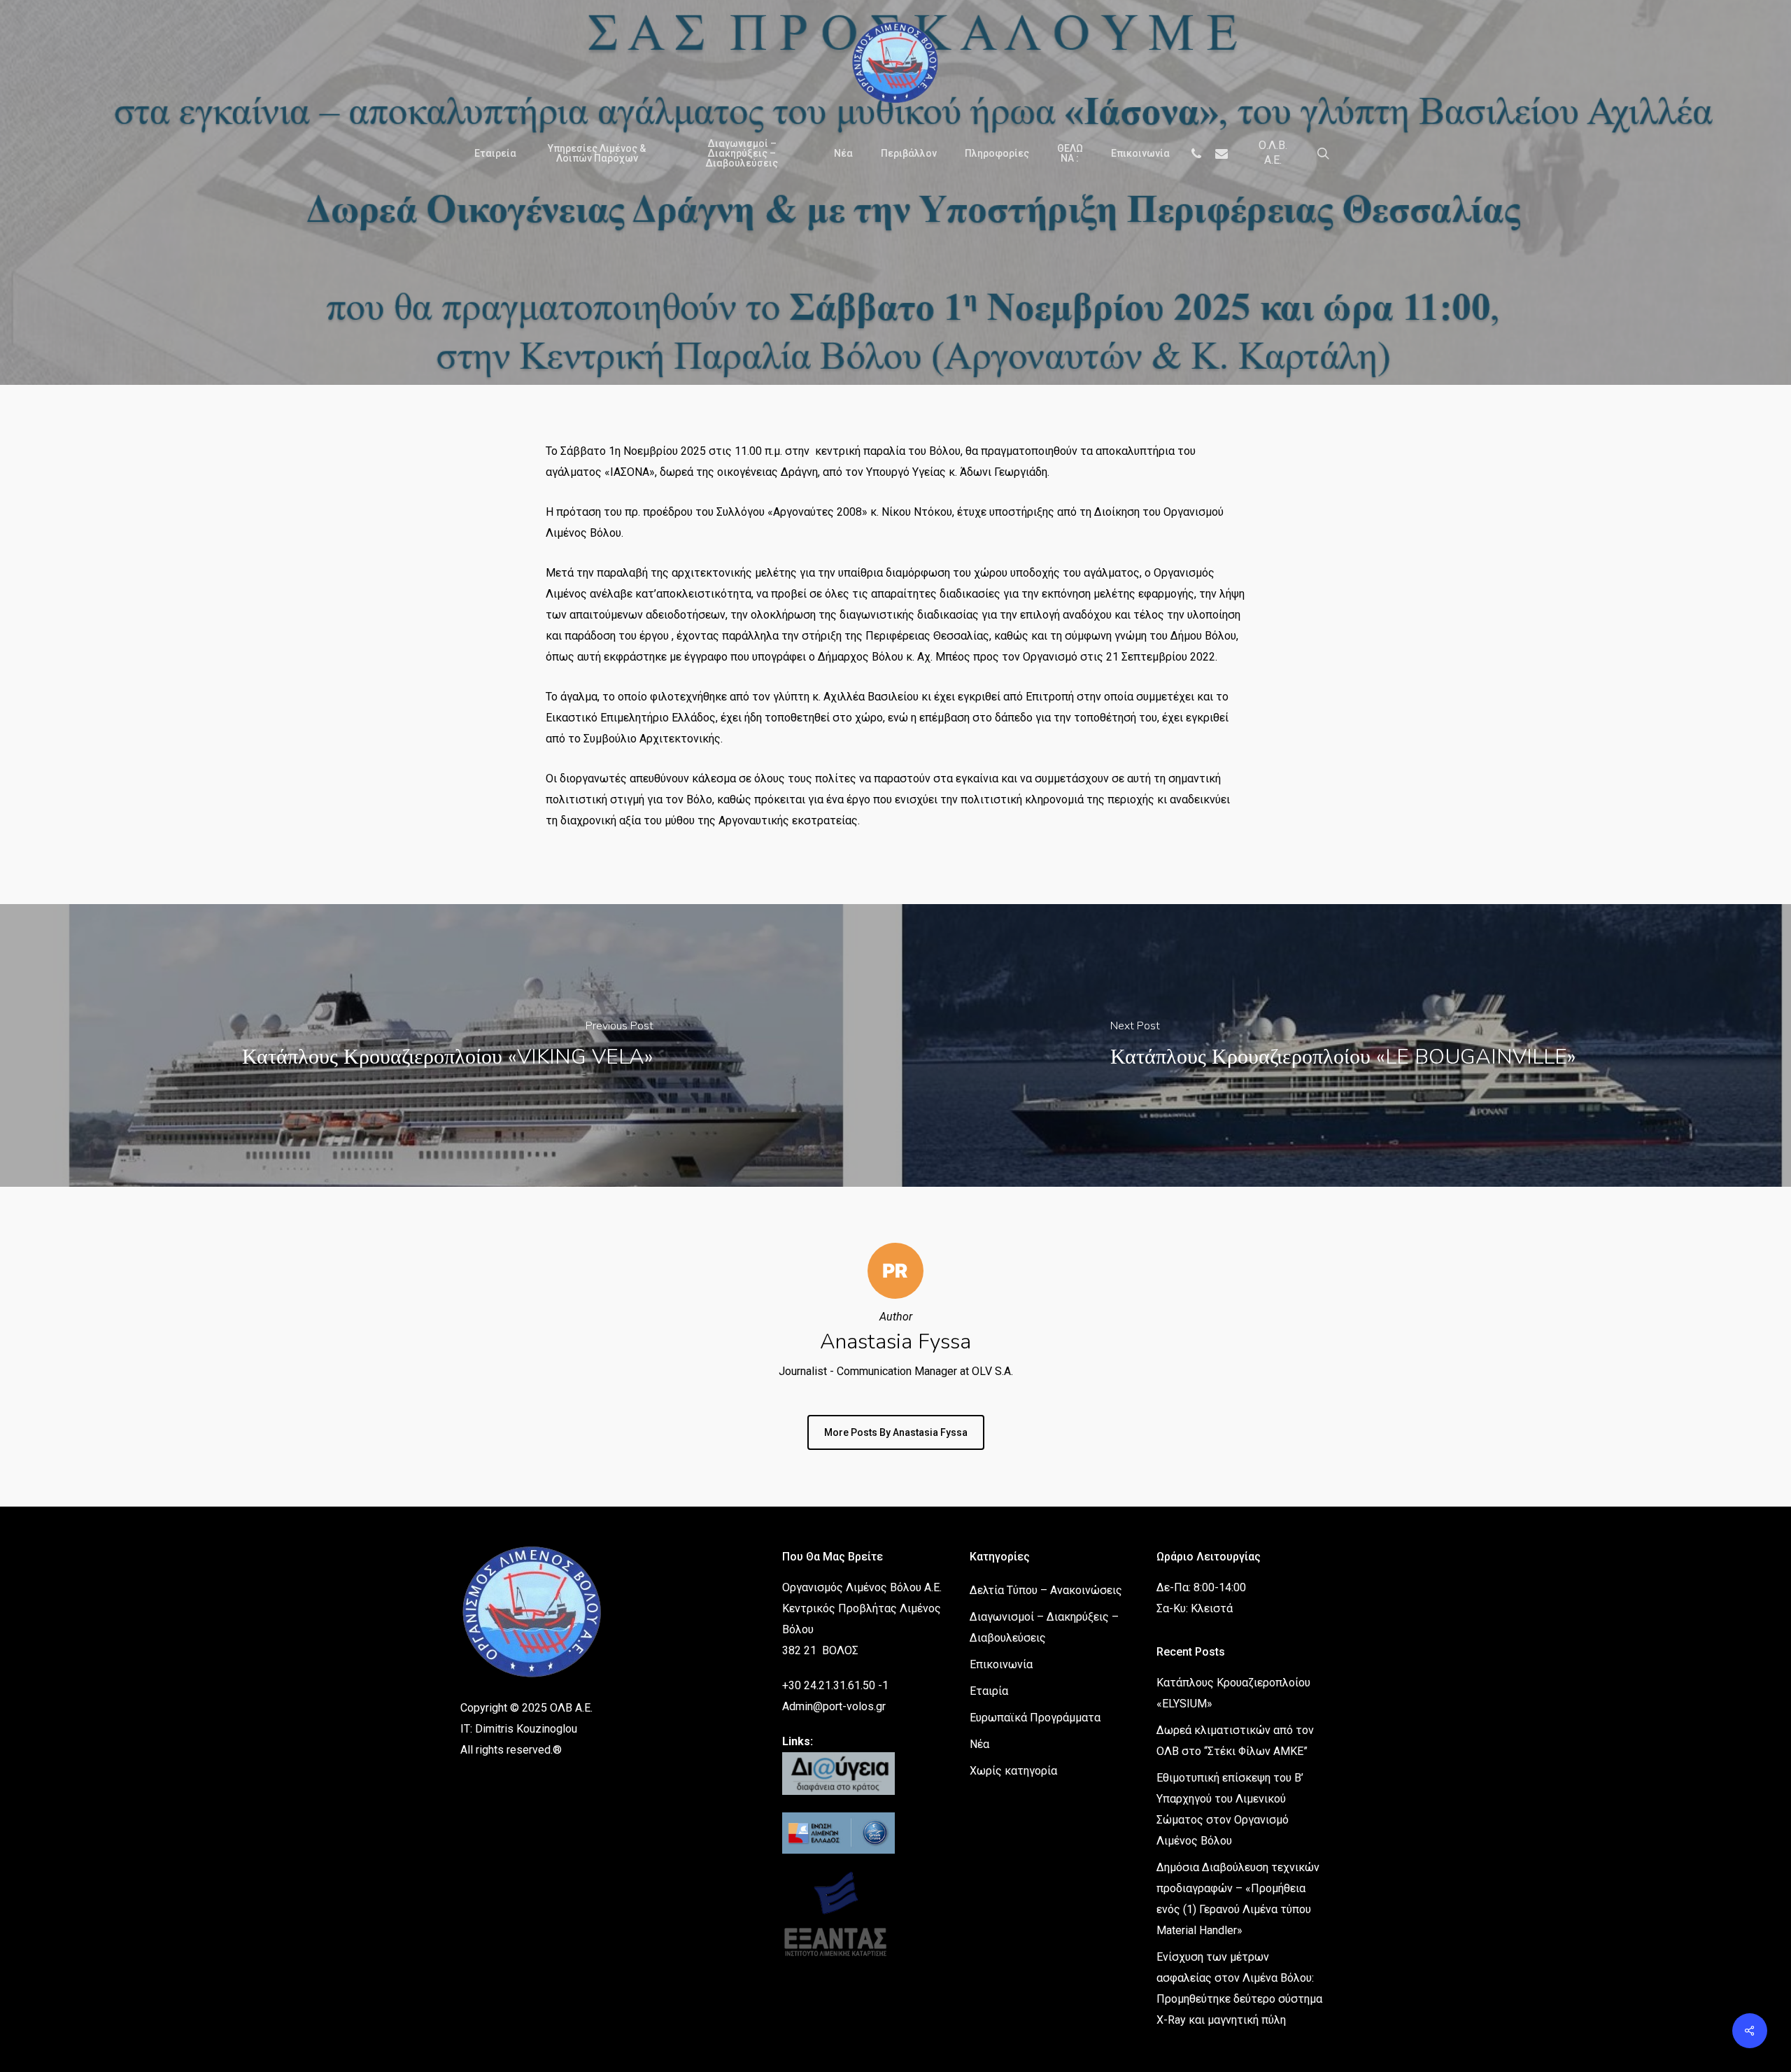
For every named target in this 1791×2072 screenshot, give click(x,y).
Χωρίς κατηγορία (1013, 1771)
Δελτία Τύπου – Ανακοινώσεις (873, 357)
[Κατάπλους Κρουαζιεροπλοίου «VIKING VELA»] (448, 1045)
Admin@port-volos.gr (834, 1706)
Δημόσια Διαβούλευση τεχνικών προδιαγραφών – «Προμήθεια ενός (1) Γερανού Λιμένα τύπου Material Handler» (1238, 1899)
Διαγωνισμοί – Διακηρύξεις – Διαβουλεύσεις (1044, 1627)
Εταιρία (989, 1691)
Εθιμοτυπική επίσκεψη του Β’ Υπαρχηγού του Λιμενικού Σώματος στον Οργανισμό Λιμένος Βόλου (1230, 1809)
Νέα (987, 357)
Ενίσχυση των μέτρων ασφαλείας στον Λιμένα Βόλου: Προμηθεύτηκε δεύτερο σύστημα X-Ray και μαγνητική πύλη (1239, 1988)
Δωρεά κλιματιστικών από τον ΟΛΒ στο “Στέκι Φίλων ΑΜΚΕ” (1235, 1741)
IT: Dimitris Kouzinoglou (519, 1729)
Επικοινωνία (1001, 1664)
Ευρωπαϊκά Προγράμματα (1035, 1718)
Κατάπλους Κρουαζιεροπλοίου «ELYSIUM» (1233, 1693)
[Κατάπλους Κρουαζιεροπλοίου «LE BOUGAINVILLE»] (1343, 1045)
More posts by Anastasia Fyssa (896, 1432)
